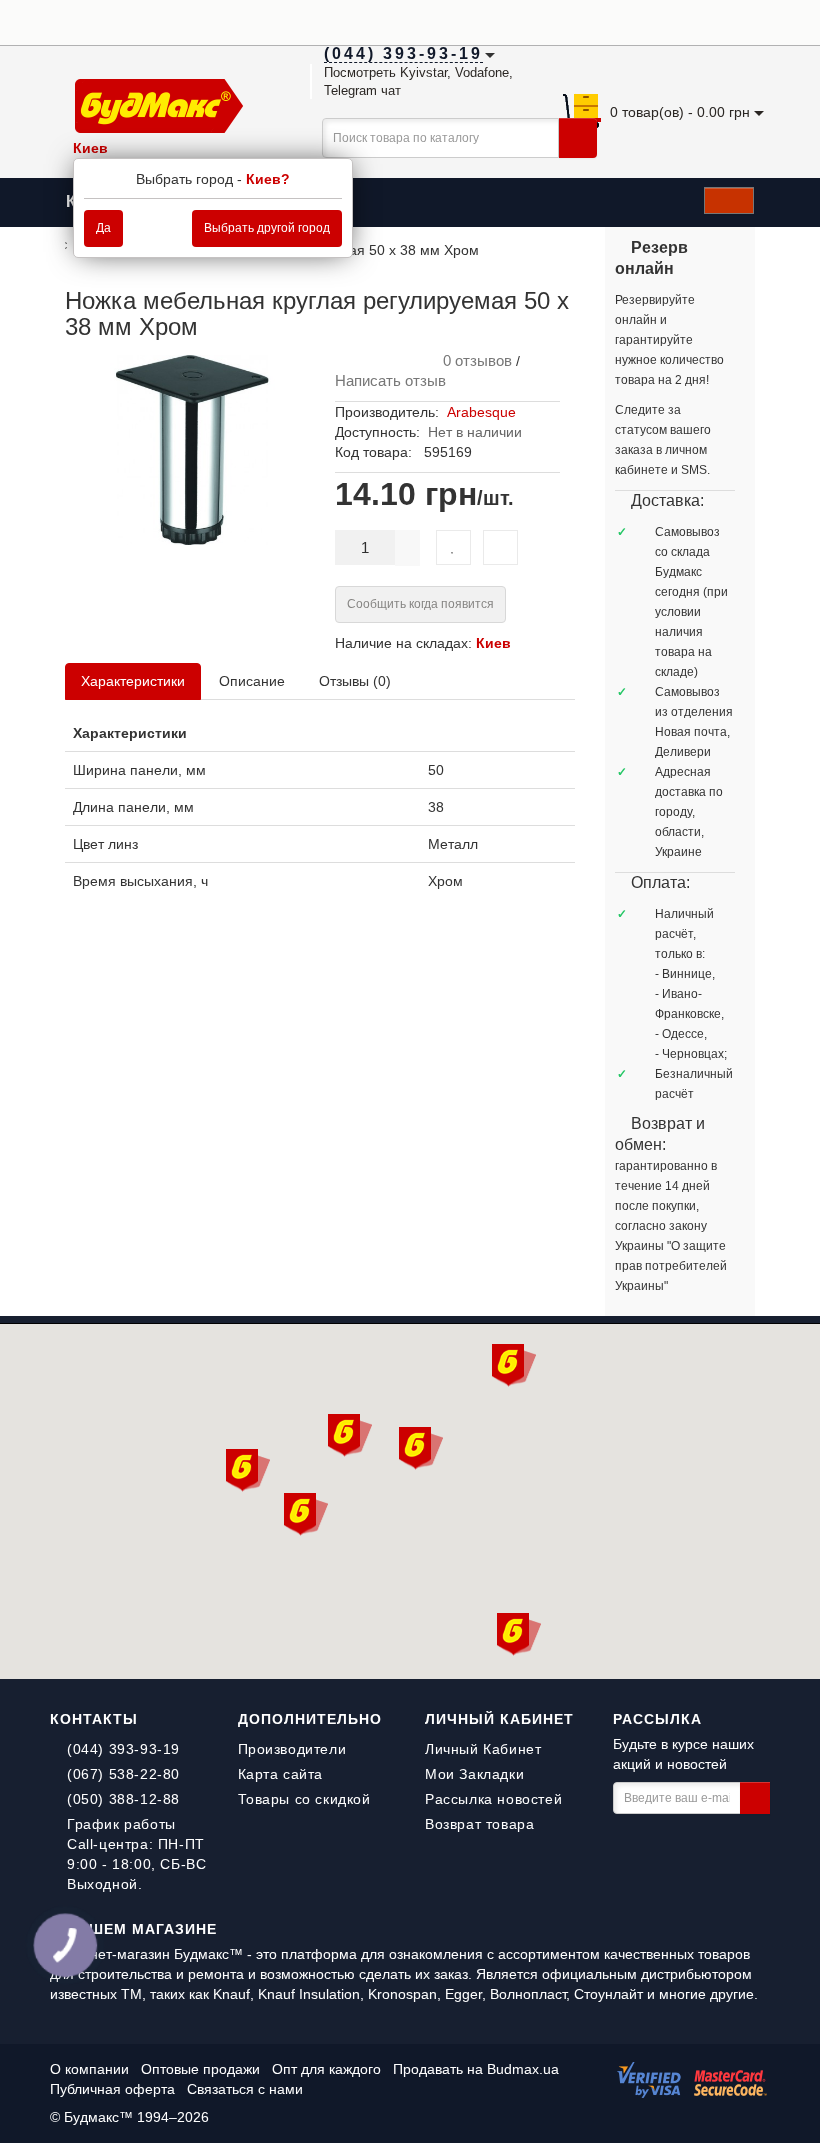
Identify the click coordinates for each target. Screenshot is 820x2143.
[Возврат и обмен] (684, 21)
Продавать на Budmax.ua (476, 2069)
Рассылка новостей (493, 1799)
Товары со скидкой (304, 1799)
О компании (89, 2069)
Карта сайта (281, 1774)
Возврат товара (479, 1824)
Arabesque (481, 412)
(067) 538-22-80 (123, 1774)
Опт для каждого (326, 2069)
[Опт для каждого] (734, 21)
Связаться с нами (245, 2089)
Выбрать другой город (267, 228)
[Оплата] (659, 21)
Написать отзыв (390, 380)
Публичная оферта (112, 2089)
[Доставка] (634, 21)
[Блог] (759, 21)
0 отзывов (473, 360)
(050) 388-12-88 (123, 1799)
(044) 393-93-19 (123, 1749)
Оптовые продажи (200, 2069)
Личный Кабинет (483, 1749)
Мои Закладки (474, 1774)
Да (103, 228)
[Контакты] (709, 21)
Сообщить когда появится (420, 604)
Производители (292, 1749)
